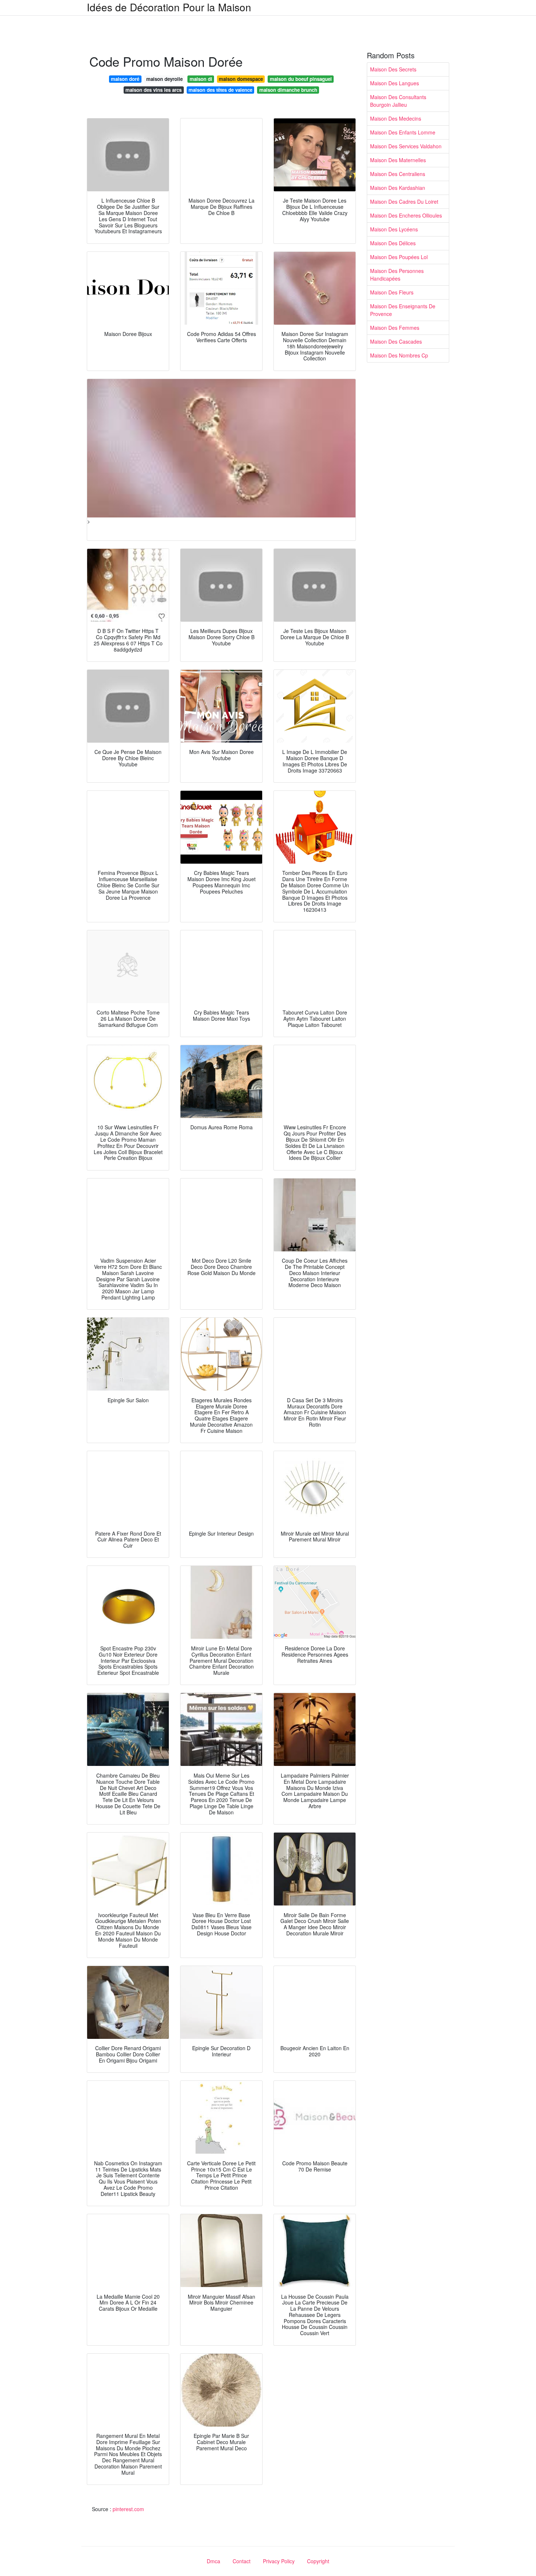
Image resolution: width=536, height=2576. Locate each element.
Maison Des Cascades (396, 341)
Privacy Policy (279, 2561)
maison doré (125, 79)
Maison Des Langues (395, 83)
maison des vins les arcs (154, 90)
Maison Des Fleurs (392, 292)
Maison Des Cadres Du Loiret (404, 202)
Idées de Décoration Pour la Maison (169, 7)
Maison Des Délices (393, 243)
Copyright (318, 2561)
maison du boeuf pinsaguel (301, 79)
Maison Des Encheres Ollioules (406, 215)
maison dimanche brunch (288, 90)
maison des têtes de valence (220, 90)
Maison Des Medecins (396, 118)
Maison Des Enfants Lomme (403, 132)
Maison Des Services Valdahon (406, 146)
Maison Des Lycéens (394, 229)
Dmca (213, 2561)
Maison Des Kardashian (398, 188)
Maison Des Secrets (393, 69)
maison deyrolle (164, 79)
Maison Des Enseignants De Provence (403, 310)
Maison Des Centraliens (398, 174)
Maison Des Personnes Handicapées (397, 275)
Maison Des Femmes (395, 328)
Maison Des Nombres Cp (399, 355)
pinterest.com (128, 2509)
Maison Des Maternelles (398, 160)
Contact (242, 2561)
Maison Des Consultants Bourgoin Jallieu (398, 101)
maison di (201, 79)
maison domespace (241, 79)
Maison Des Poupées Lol (399, 257)
